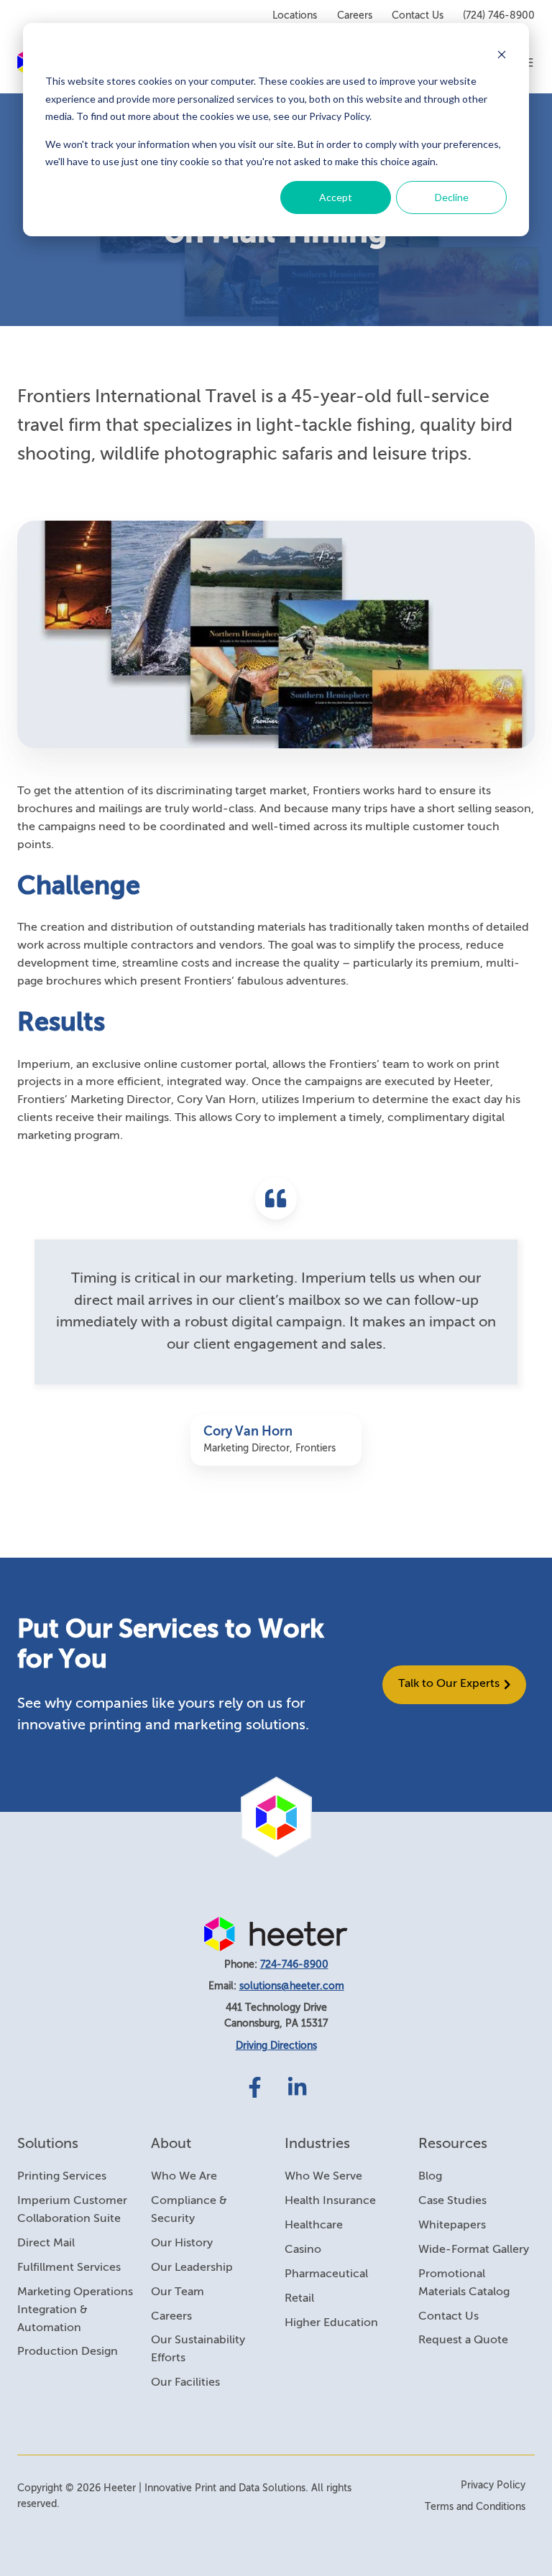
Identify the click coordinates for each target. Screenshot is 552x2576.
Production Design (68, 2352)
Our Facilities (185, 2383)
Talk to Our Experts (449, 1684)
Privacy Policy (493, 2486)
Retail (299, 2299)
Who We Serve (323, 2177)
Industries (317, 2144)
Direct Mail (46, 2243)
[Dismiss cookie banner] (502, 54)
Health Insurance (330, 2201)
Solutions (48, 2144)
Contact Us (418, 16)
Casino (303, 2250)
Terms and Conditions (475, 2507)
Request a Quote (463, 2340)
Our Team (178, 2292)
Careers (355, 16)
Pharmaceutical (326, 2274)
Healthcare (314, 2226)
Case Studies (452, 2201)
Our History (182, 2243)
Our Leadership (192, 2268)
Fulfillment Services (69, 2268)
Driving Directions (276, 2046)
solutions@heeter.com (292, 1986)
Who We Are (184, 2177)
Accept (336, 197)
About (171, 2144)
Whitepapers (452, 2226)
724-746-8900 (294, 1965)
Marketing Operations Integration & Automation (75, 2310)
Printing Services (62, 2177)
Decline (452, 197)
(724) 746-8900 (499, 16)
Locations (295, 16)
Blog (430, 2177)
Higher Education (331, 2323)
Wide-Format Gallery (474, 2250)
